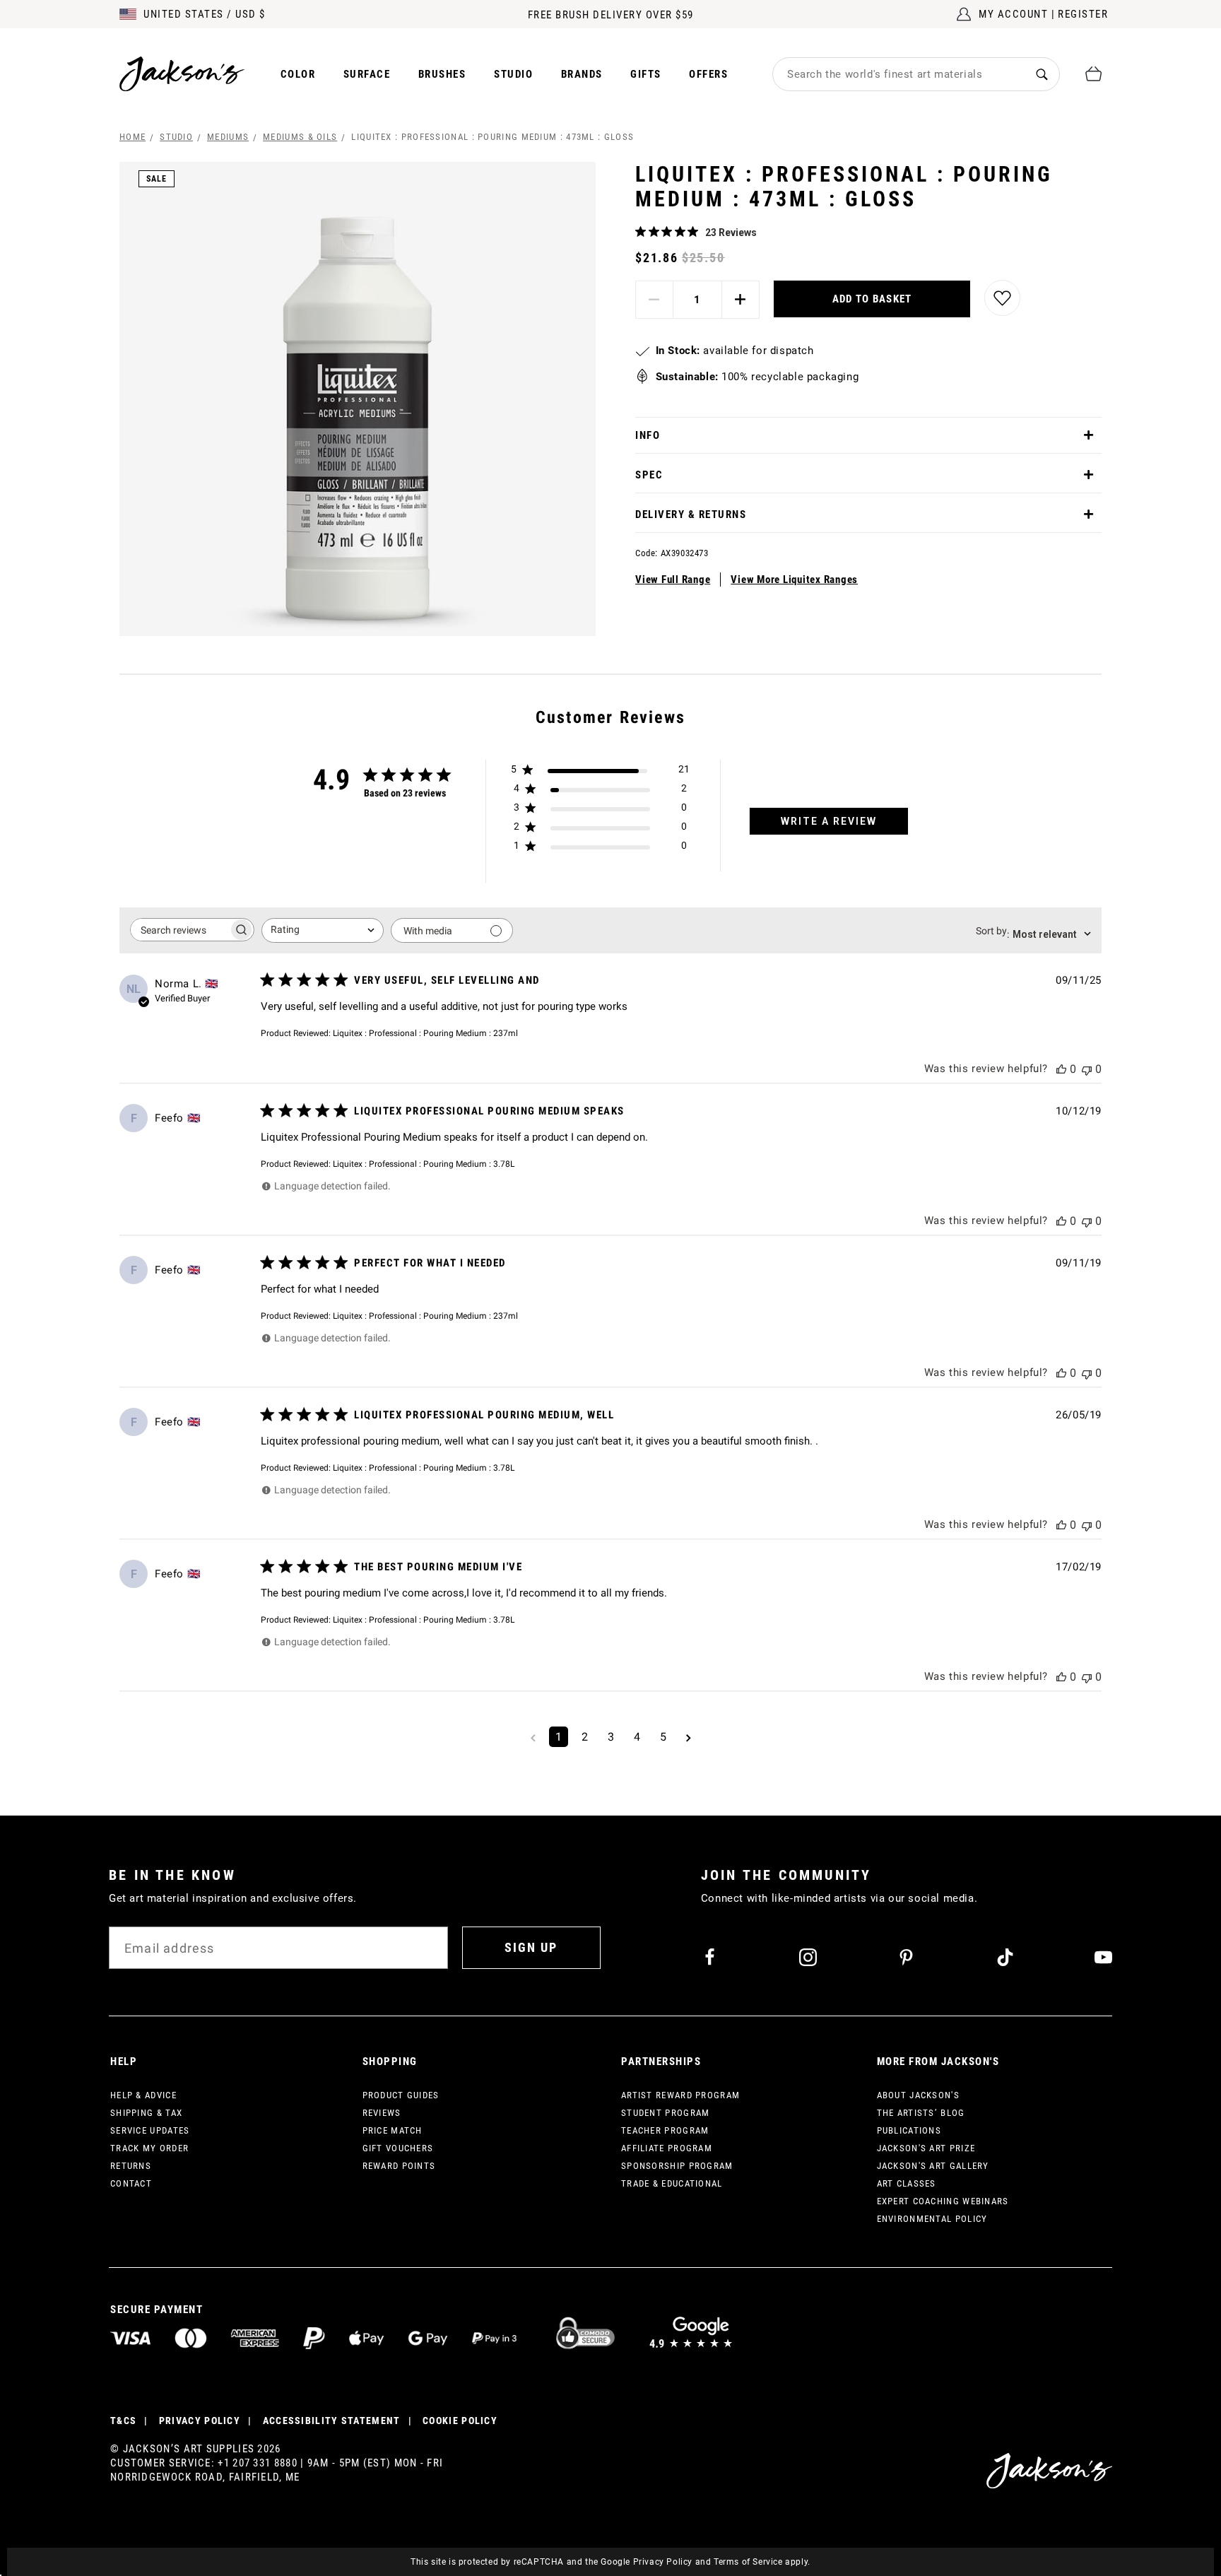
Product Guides (401, 2095)
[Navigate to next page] (689, 1737)
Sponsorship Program (677, 2166)
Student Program (666, 2113)
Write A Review (829, 821)
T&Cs (123, 2421)
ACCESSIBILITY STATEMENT (332, 2421)
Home (132, 137)
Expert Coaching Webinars (943, 2201)
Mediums (228, 137)
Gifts (646, 74)
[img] (641, 231)
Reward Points (399, 2166)
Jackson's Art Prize (926, 2148)
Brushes (442, 74)
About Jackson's (919, 2095)
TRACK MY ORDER (149, 2148)
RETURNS (131, 2166)
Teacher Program (665, 2130)
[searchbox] (179, 930)
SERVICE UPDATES (150, 2130)
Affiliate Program (667, 2148)
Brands (582, 74)
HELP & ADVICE (143, 2095)
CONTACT (131, 2183)
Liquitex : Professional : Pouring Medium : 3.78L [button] (424, 1164)
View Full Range (673, 580)
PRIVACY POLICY (200, 2421)
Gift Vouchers (398, 2148)
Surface (367, 74)
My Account (1013, 14)
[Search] (1042, 74)
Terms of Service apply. (762, 2562)
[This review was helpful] (1061, 1069)
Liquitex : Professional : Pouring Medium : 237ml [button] (425, 1033)
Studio (513, 74)
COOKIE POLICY (460, 2421)
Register (1083, 14)
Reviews (382, 2113)
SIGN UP (531, 1947)
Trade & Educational (672, 2183)
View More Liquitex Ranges (794, 580)
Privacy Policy (663, 2562)
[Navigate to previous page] (533, 1737)
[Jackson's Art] (182, 74)
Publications (909, 2130)
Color (298, 74)
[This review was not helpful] (1087, 1069)
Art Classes (907, 2183)
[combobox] (899, 74)
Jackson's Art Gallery (933, 2166)
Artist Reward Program (680, 2095)
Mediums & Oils (300, 137)
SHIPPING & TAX (146, 2113)
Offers (708, 74)
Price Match (393, 2130)
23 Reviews (731, 233)
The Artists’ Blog (921, 2113)
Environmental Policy (932, 2219)
